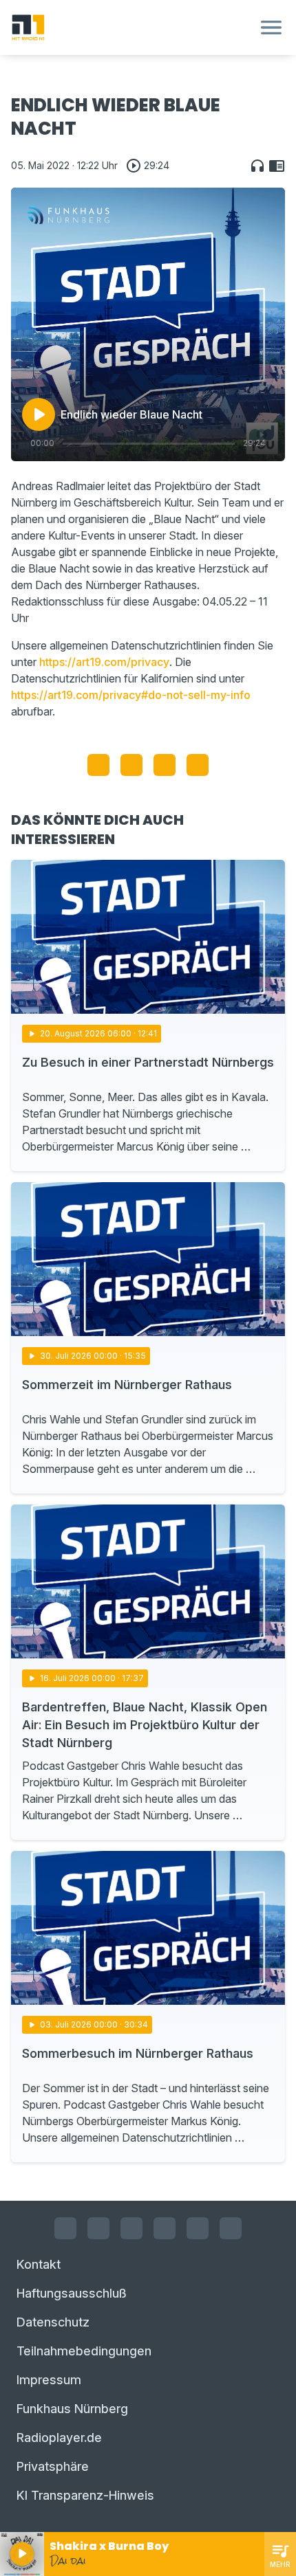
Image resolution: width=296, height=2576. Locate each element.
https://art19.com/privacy (104, 662)
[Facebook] (65, 2228)
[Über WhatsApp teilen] (165, 765)
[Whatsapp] (165, 2228)
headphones (257, 166)
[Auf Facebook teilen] (98, 765)
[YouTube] (131, 2228)
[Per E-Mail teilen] (198, 765)
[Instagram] (98, 2228)
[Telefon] (231, 2228)
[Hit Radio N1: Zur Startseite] (131, 27)
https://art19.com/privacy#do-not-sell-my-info (131, 695)
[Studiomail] (198, 2228)
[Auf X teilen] (131, 765)
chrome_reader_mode (277, 166)
